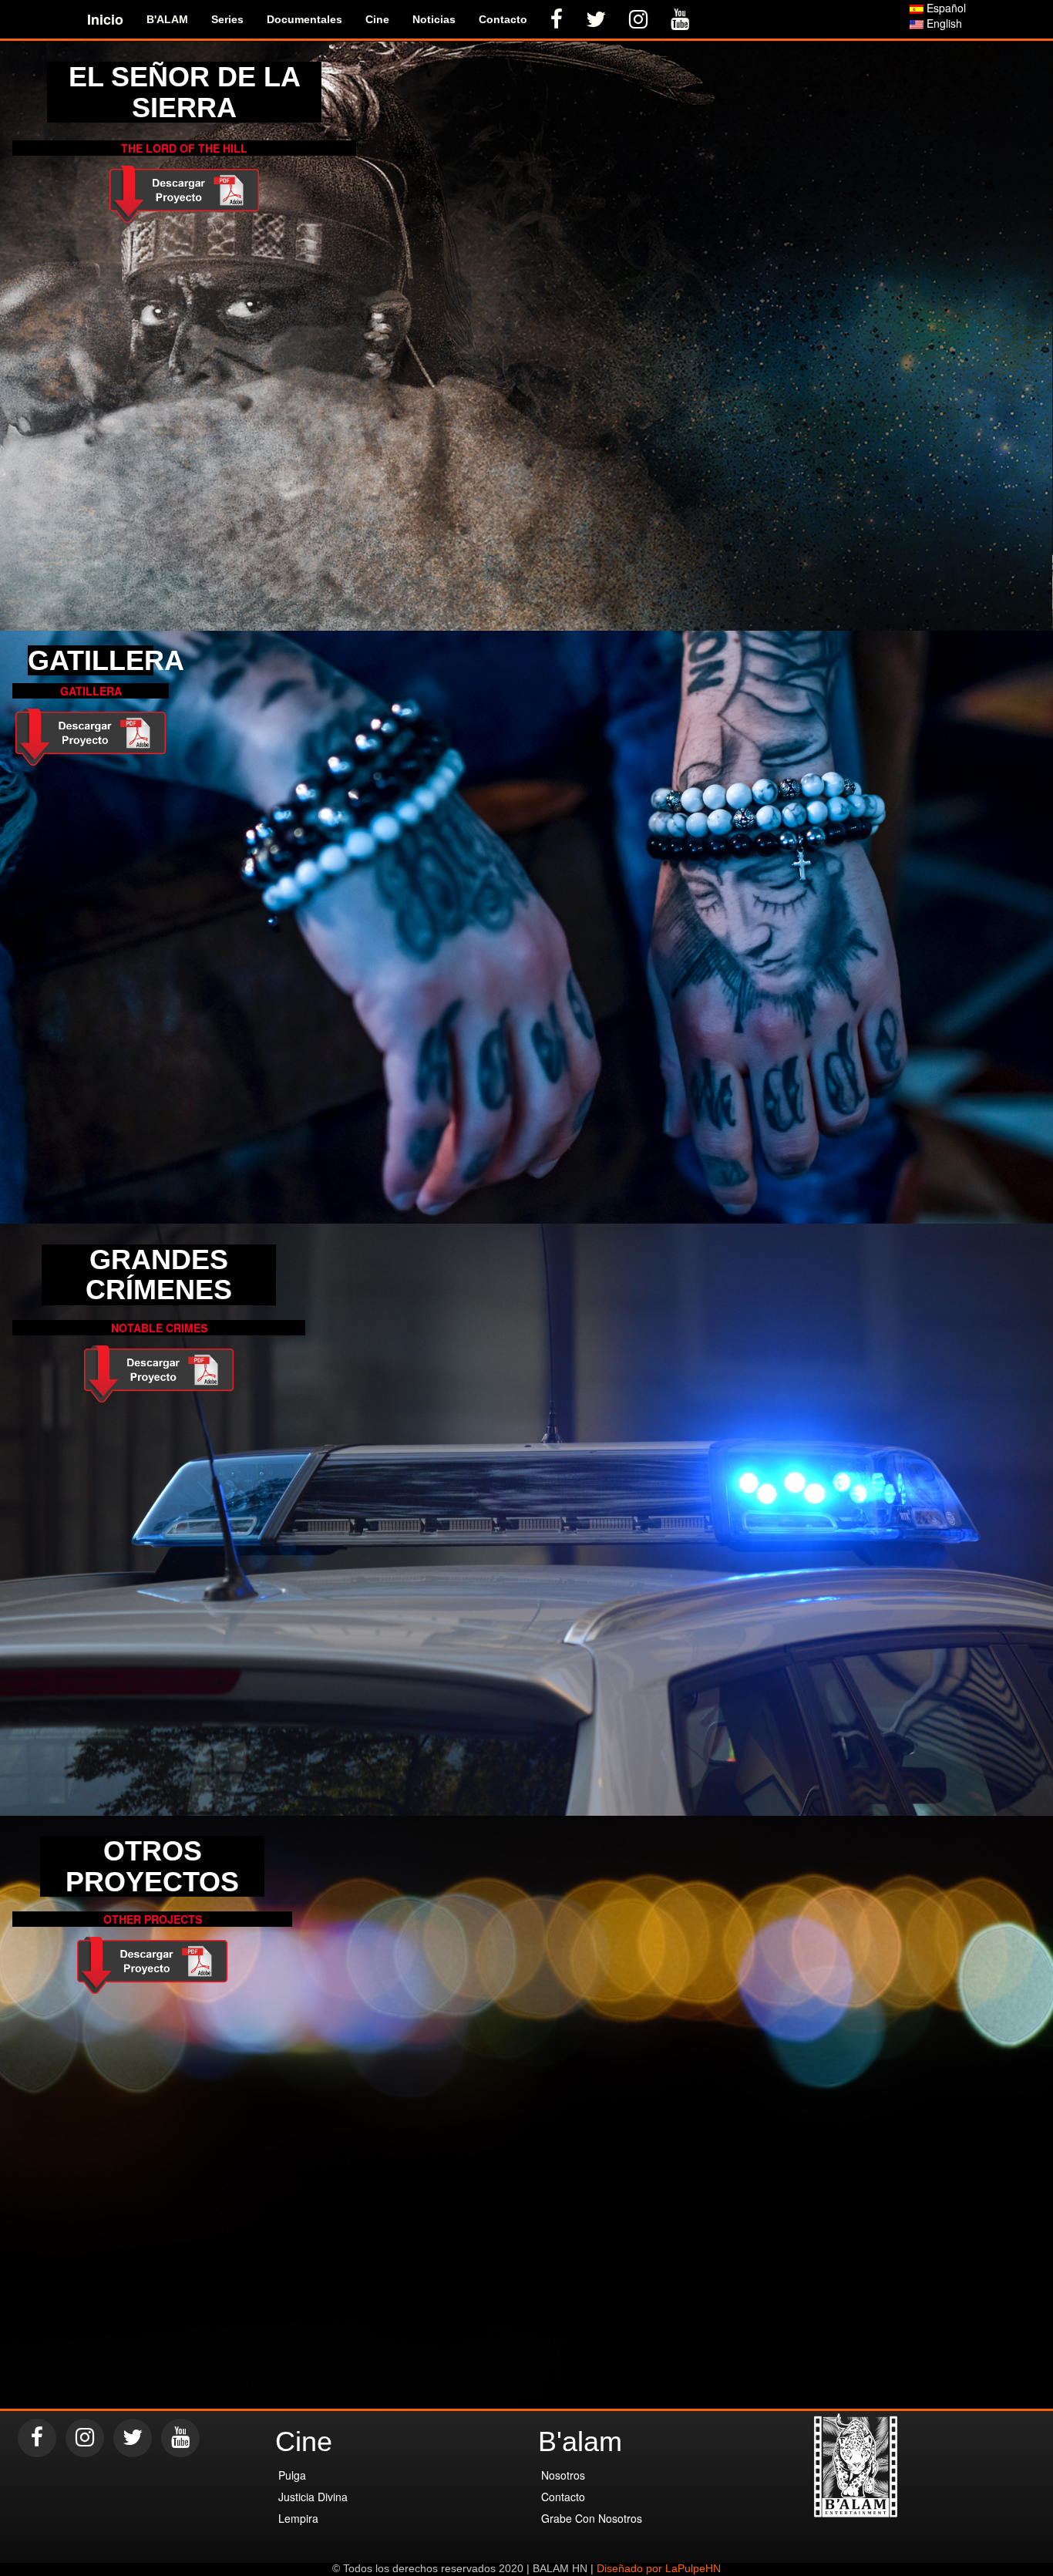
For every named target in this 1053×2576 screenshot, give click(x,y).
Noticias (434, 19)
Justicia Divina (313, 2497)
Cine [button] (377, 19)
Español (945, 8)
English (943, 23)
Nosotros (563, 2475)
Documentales (304, 19)
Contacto (503, 19)
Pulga (292, 2475)
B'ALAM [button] (167, 19)
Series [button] (227, 19)
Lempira (298, 2518)
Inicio (105, 19)
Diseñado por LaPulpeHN (659, 2568)
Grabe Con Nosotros (592, 2518)
